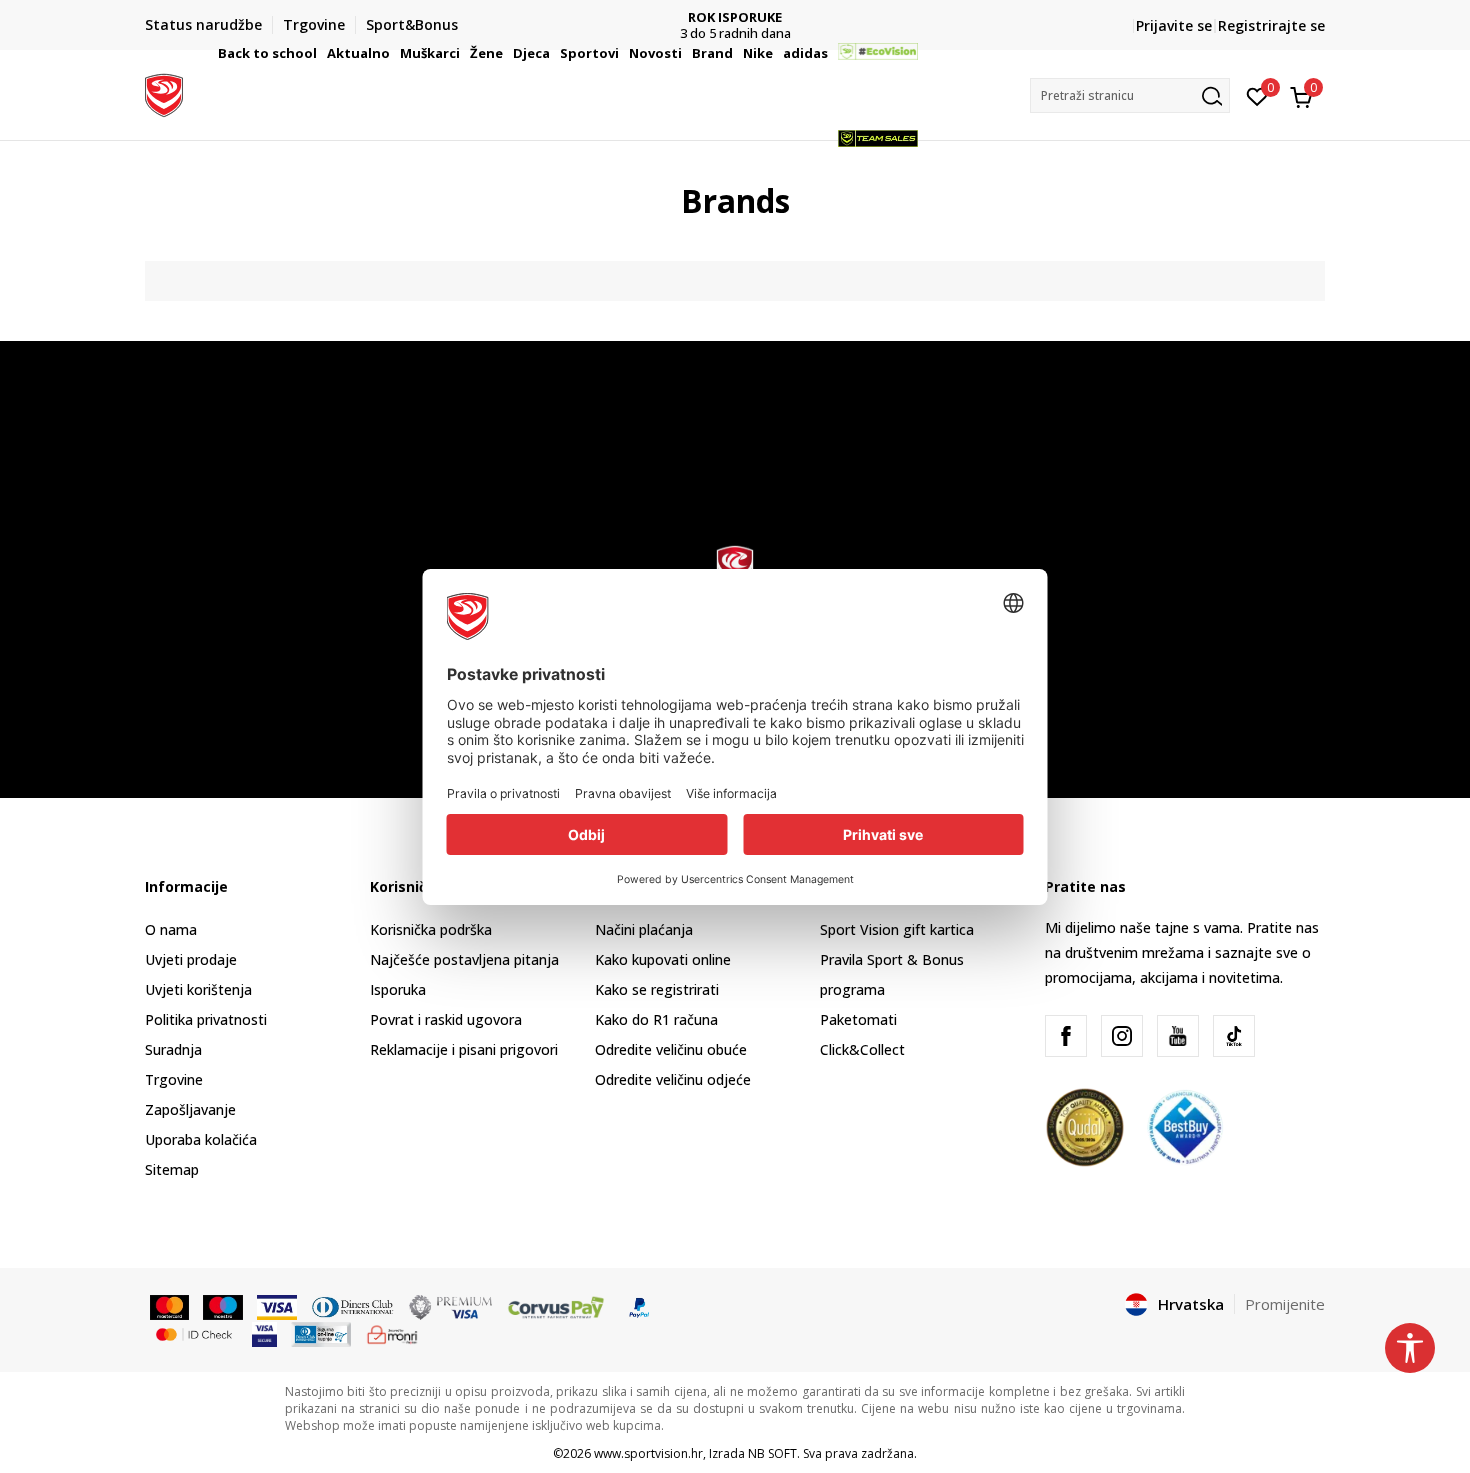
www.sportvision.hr (648, 1453)
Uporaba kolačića (201, 1139)
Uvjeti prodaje (191, 959)
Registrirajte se (1271, 25)
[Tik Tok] (1234, 1036)
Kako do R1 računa (656, 1019)
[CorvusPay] (556, 1306)
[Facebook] (1066, 1036)
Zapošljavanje (190, 1109)
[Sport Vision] (164, 93)
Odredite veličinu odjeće (673, 1079)
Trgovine (174, 1079)
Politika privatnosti (206, 1019)
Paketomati (858, 1019)
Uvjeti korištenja (198, 989)
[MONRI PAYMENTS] (392, 1333)
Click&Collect (862, 1049)
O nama (171, 929)
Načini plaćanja (644, 929)
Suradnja (173, 1049)
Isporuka (398, 989)
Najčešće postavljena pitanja (464, 959)
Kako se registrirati (657, 989)
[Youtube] (1178, 1036)
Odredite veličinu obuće (671, 1049)
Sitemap (172, 1169)
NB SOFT (772, 1453)
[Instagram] (1122, 1036)
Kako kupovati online (663, 959)
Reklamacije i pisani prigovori (464, 1049)
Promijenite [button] (1285, 1304)
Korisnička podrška (431, 929)
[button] (320, 53)
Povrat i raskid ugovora (446, 1019)
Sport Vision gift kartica (897, 929)
